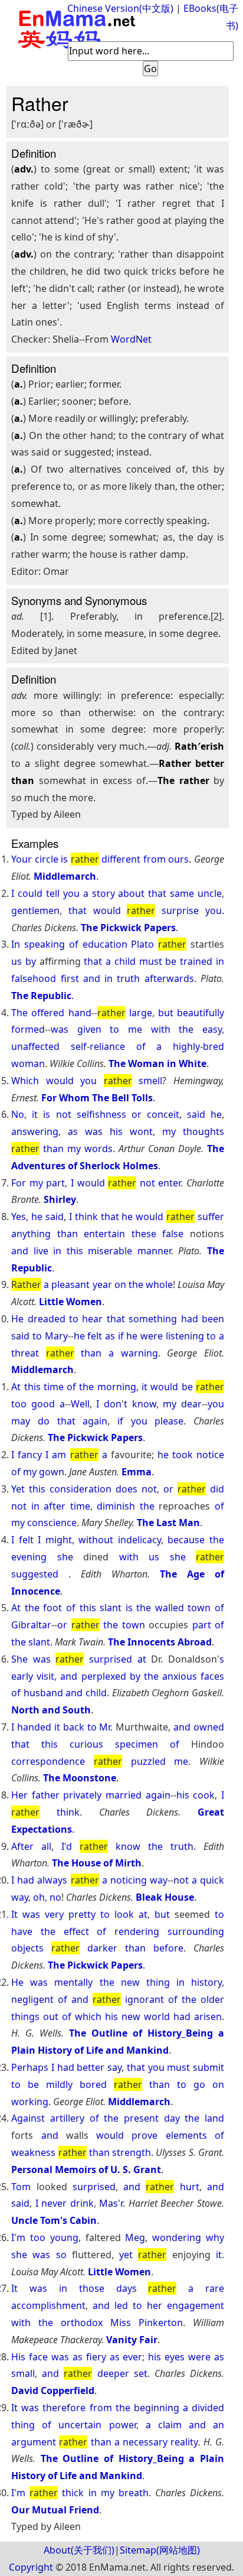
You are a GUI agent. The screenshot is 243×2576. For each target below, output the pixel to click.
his (116, 1131)
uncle (210, 893)
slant (111, 1608)
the (186, 1029)
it (35, 1114)
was (60, 1029)
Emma (137, 1472)
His (18, 2357)
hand (80, 1013)
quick (212, 1880)
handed (34, 1727)
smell (150, 1081)
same (182, 893)
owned (209, 1727)
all (46, 1846)
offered (48, 1013)
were (152, 1336)
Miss (121, 2323)
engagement (196, 2305)
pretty (82, 1914)
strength (132, 2152)
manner (154, 1251)
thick (73, 2493)
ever (132, 2357)
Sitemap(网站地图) (160, 2550)
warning (139, 1353)
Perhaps (30, 2067)
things (25, 2016)
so (61, 2255)
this (75, 1251)
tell (53, 893)
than (53, 1149)
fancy (30, 1455)
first (70, 978)
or (137, 1114)
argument (34, 2442)
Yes (19, 1217)
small (23, 2373)
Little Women (70, 1302)
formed (28, 1029)
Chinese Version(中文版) (120, 8)
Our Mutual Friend (55, 2510)
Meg (135, 2237)
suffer (211, 1217)
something (153, 1319)
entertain (104, 1234)
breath (134, 2493)
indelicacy (139, 1540)
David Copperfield (53, 2390)
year (102, 1284)
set (141, 2373)
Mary (56, 1336)
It (14, 1914)
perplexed (104, 1676)
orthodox (82, 2323)
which (88, 2016)
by (31, 961)
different (121, 859)
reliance (107, 1046)
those (92, 2288)
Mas (109, 2203)
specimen (137, 1744)
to (114, 1029)
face (38, 2357)
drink (82, 2203)
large (141, 1013)
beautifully (201, 1013)
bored (93, 2084)
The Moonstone (80, 1778)
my (169, 1131)
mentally (73, 1982)
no (55, 1897)
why (215, 2237)
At (16, 1387)
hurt (190, 2187)
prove (145, 2135)
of (74, 944)
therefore (64, 2408)
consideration (81, 1489)
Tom (21, 2187)
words (98, 1149)
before (168, 1948)
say (114, 2067)
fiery (96, 2357)
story (104, 893)
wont (141, 1131)
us (17, 961)
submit (208, 2067)
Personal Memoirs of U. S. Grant (86, 2170)
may (21, 1421)
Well (80, 1404)
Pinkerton (161, 2323)
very (54, 1914)
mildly (59, 2084)
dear (191, 1404)
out (51, 2016)
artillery (67, 2118)
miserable (110, 1251)
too (19, 1404)
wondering (177, 2237)
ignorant (145, 1999)
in (220, 961)
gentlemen (35, 910)
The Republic (41, 996)
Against (28, 2118)
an (219, 2425)
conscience (52, 1523)
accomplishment (48, 2305)
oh (39, 1897)
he (216, 1114)
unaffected (35, 1046)
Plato (142, 944)
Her (19, 1795)
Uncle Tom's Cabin (54, 2220)
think (86, 1217)
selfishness (101, 1114)
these (144, 1234)
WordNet (131, 339)
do (44, 1421)
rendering (137, 1931)
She (19, 1659)
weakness (33, 2152)
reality (184, 2442)
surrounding (196, 1931)
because (186, 1540)
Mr (105, 1727)
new (130, 1982)
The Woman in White (157, 1063)
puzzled (148, 1761)
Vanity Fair (132, 2340)
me (135, 1029)
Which (25, 1081)
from (155, 859)
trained (196, 961)
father (46, 1795)
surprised (111, 1659)
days (127, 2288)
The (19, 1013)
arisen (208, 2016)
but (166, 1013)
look (124, 1914)
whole (159, 1284)
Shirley (60, 1199)
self (79, 1046)
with (161, 1029)
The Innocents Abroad (160, 1642)
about (131, 893)
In (16, 944)
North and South (51, 1710)
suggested (35, 1574)
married (124, 1795)
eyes (175, 2357)
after (55, 1506)
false (173, 1234)
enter (169, 1183)
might (59, 1540)
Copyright (31, 2567)
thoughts (203, 1131)
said (196, 1114)
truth (128, 978)
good (43, 1404)
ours (178, 859)
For (19, 1183)
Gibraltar (31, 1625)
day (172, 2118)
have (22, 1931)
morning (117, 1387)
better (91, 2067)
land (214, 2118)
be (171, 961)
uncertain (80, 2425)
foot (52, 1608)
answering (35, 1131)
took (183, 1455)
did (217, 1489)
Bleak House (165, 1897)
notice (210, 1455)
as (73, 1131)
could (30, 893)
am (59, 1455)
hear (92, 1319)
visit (45, 1676)
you (71, 893)
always (52, 1880)
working (30, 2102)
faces (212, 1676)
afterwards (169, 978)
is (64, 859)
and (92, 978)
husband (43, 1693)
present (141, 2118)
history (206, 1982)
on (120, 1284)
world (157, 2016)
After (22, 1846)
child (125, 961)
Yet (18, 1489)
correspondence (48, 1761)
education (105, 944)
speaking (45, 944)
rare (215, 2288)
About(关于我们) (79, 2550)
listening (185, 1336)
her (155, 2305)
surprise (180, 910)
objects (27, 1948)
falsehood (34, 978)
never (54, 2203)
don (113, 1404)
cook (204, 1795)
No (18, 1114)
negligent (32, 1999)
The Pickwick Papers (128, 928)
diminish (116, 1506)
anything (31, 1234)
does (127, 1489)
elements (186, 2135)
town (199, 1608)
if (121, 1336)
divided (208, 2408)
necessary (145, 2442)
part (55, 1183)
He (17, 1319)
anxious (180, 1676)
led (121, 2305)
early (22, 1676)
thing (158, 1982)
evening (29, 1557)
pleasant (70, 1284)
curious (86, 1744)
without (96, 1540)
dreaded (47, 1319)
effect (76, 1931)
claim (170, 2425)
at (142, 1659)
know (144, 1404)
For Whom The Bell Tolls (97, 1098)
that (157, 893)
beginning (157, 2408)
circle (47, 859)
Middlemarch (65, 876)
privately (82, 1795)
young (64, 2237)
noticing (129, 1880)
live (41, 1251)
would (107, 910)
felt (95, 1336)
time (54, 1387)
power (123, 2425)
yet (126, 2255)
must (151, 961)
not (64, 1114)
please (169, 1421)
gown (52, 1472)
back (74, 1727)
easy (212, 1029)
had (190, 1319)
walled (170, 1608)
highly (186, 1046)
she (65, 1557)
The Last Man (168, 1523)
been (213, 1319)
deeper (113, 2373)
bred (214, 1046)
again (95, 1421)
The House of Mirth (97, 1863)
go (199, 2084)
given (89, 1029)
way (159, 1880)
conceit (163, 1114)
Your (22, 859)
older (212, 1999)
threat (25, 1353)
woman (28, 1063)
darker (102, 1948)
